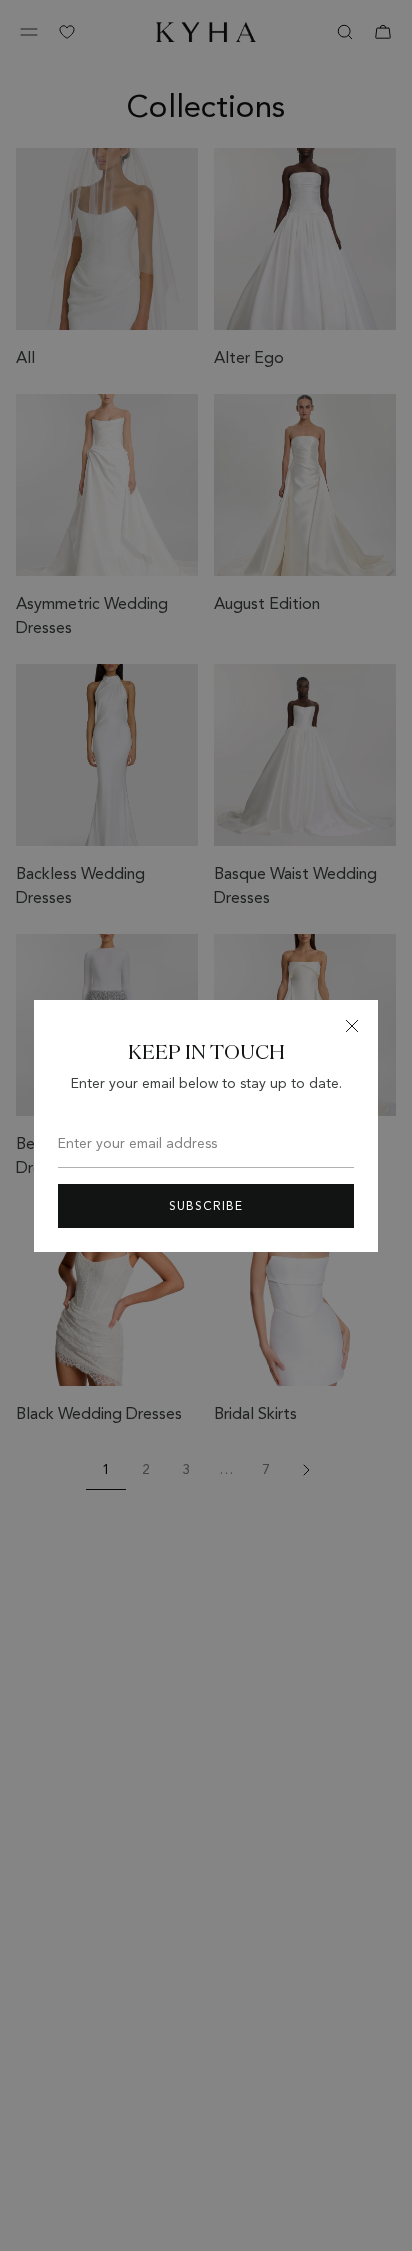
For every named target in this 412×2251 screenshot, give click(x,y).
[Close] (352, 1026)
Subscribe (206, 1206)
